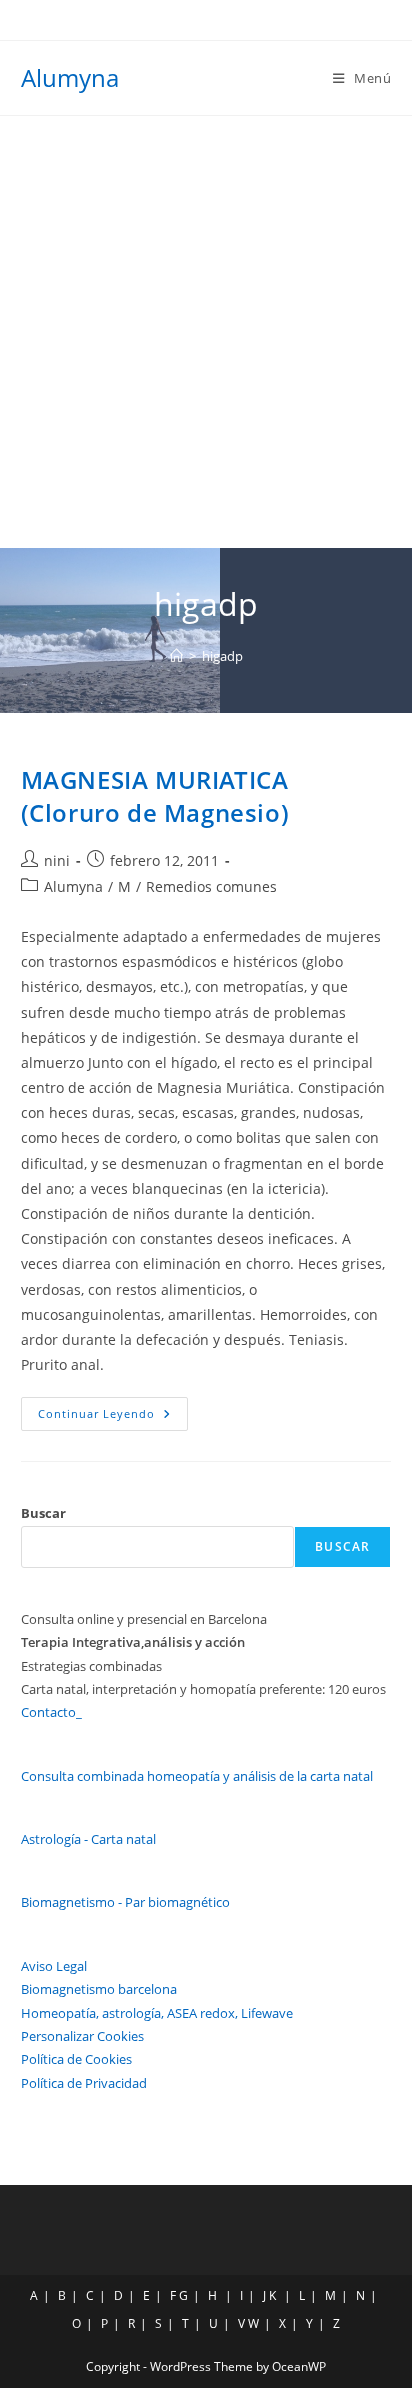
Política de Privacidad (84, 2083)
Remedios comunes (211, 886)
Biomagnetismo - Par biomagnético (125, 1902)
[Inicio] (176, 656)
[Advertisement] (206, 332)
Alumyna (70, 77)
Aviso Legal (54, 1966)
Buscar (43, 1513)
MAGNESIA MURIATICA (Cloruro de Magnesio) (155, 796)
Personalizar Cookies (82, 2036)
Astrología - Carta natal (88, 1839)
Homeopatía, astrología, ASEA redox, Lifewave (157, 2013)
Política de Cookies (76, 2059)
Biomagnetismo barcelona (99, 1989)
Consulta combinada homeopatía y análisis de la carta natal (197, 1776)
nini (57, 860)
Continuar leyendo (113, 1417)
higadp (222, 656)
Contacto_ (51, 1712)
